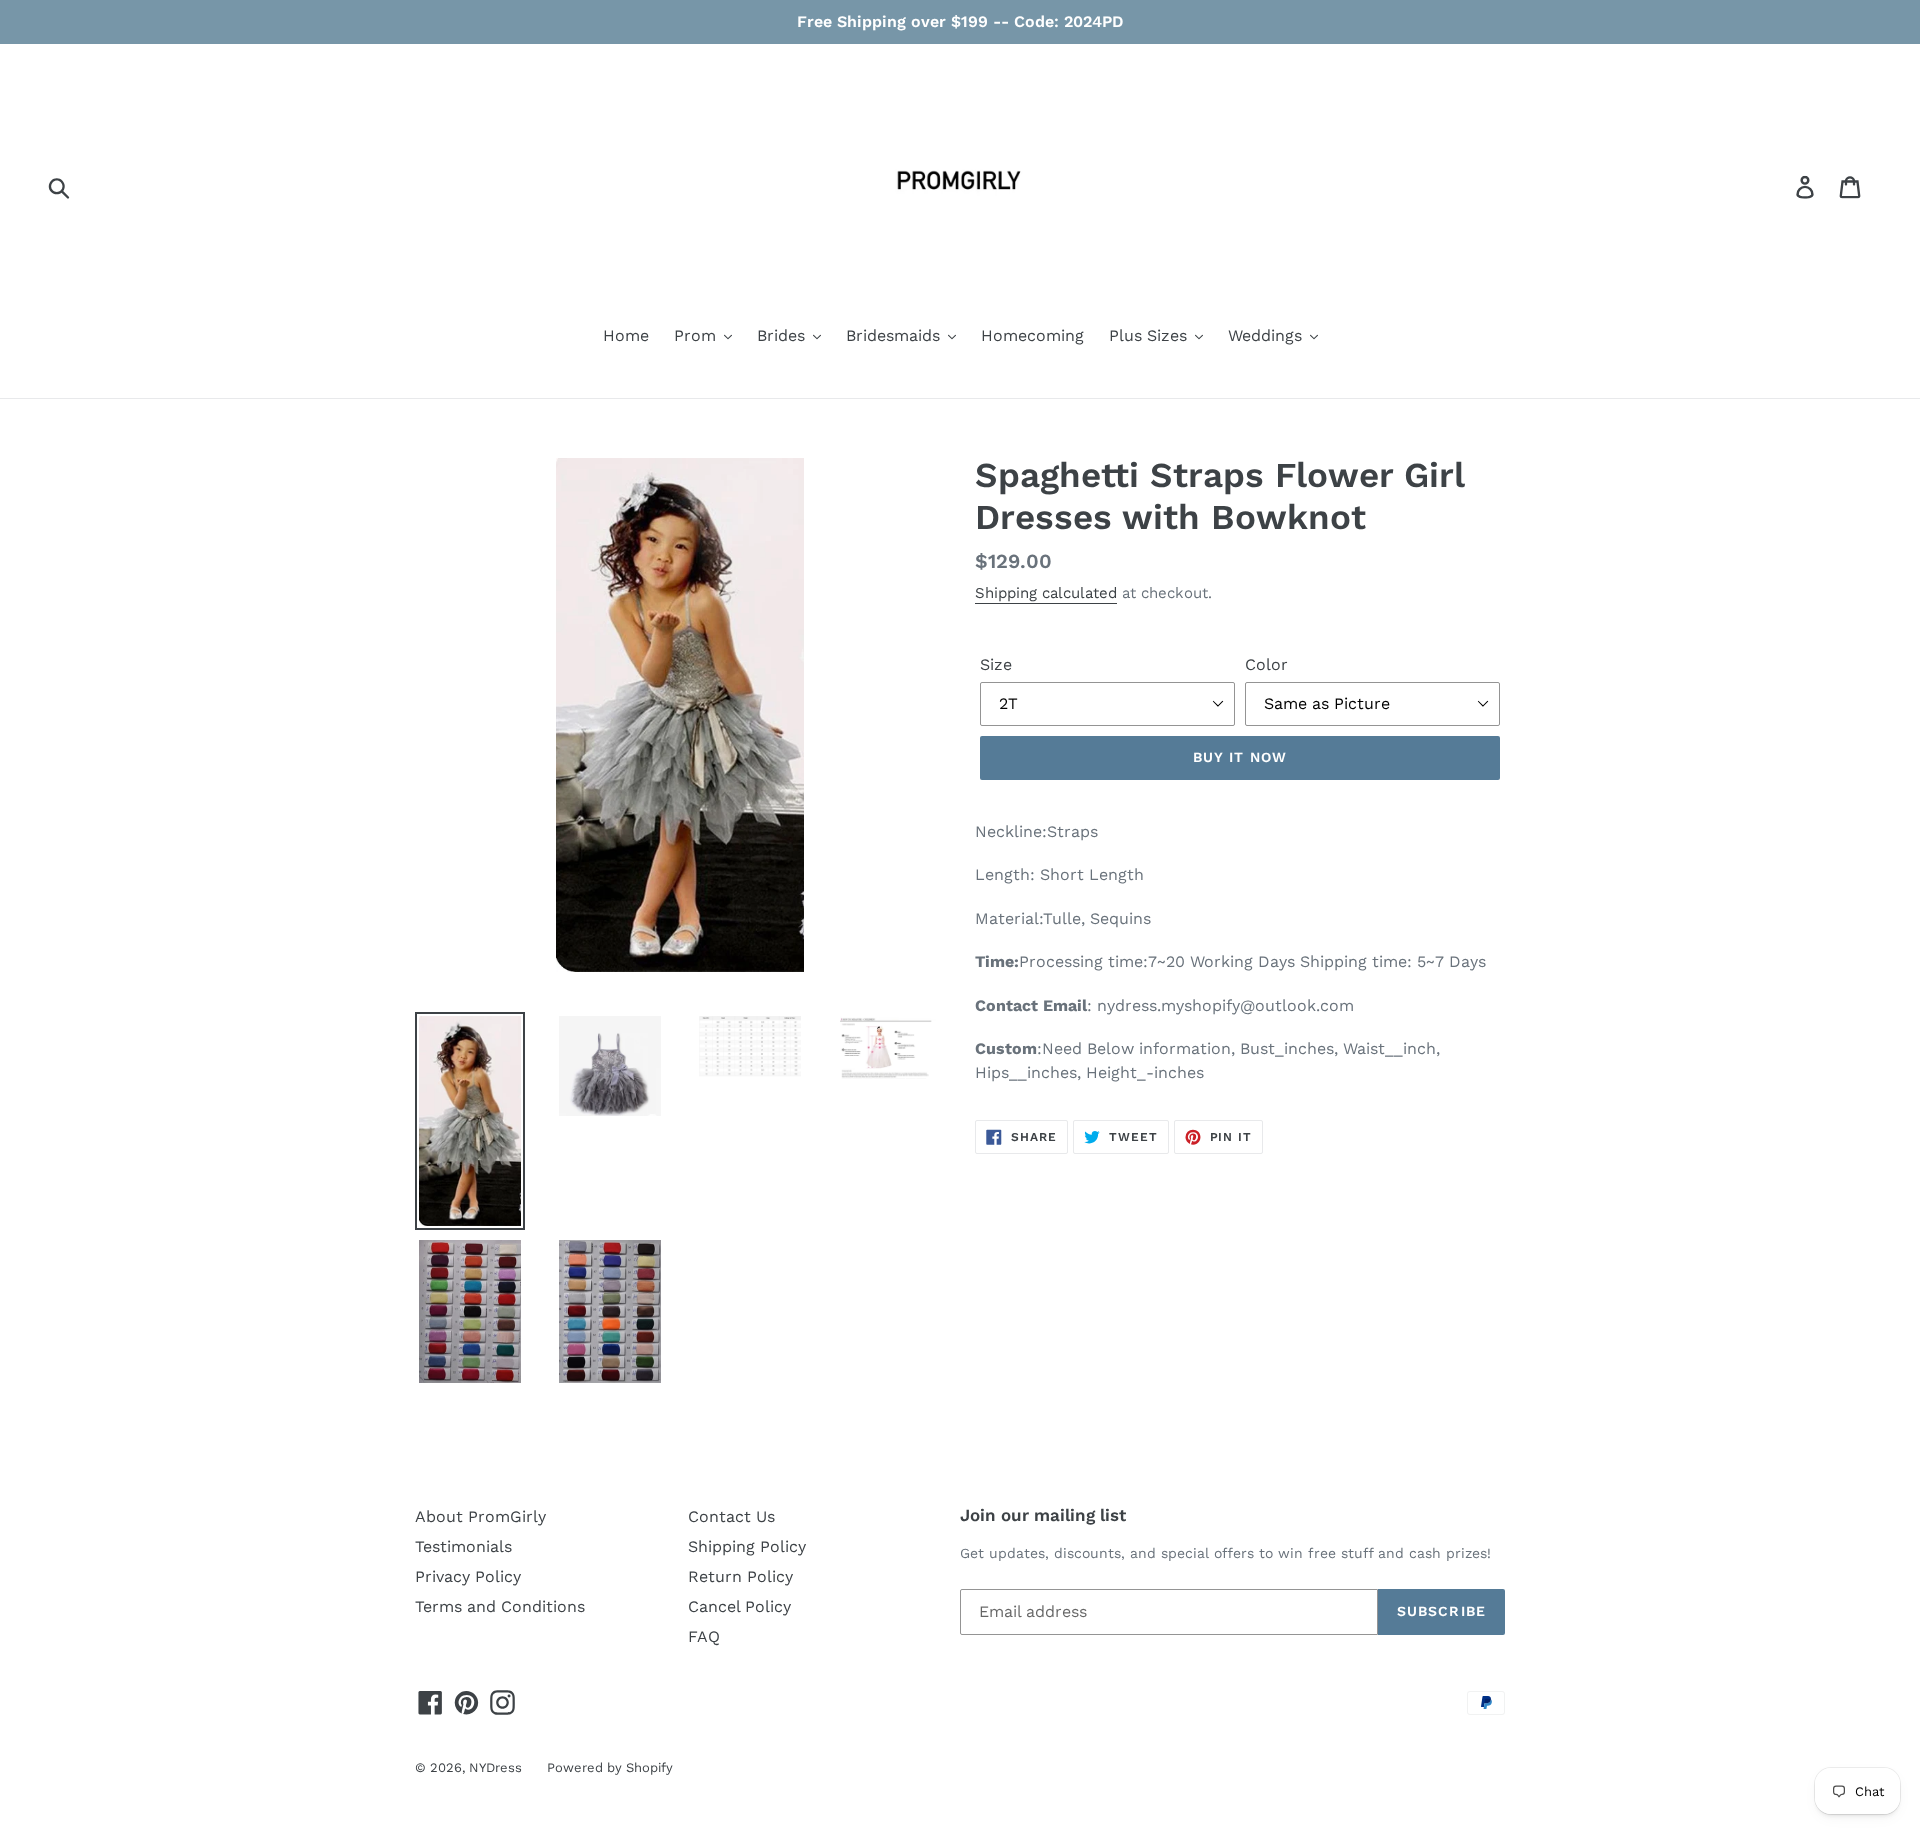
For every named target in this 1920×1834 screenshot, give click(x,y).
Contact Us (731, 1516)
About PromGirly (480, 1516)
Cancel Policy (739, 1606)
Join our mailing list (1043, 1515)
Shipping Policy (747, 1546)
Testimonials (463, 1546)
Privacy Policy (468, 1576)
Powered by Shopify (610, 1767)
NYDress (495, 1767)
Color (1266, 664)
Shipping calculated (1046, 593)
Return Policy (740, 1576)
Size (996, 664)
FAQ (704, 1636)
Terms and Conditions (500, 1606)
